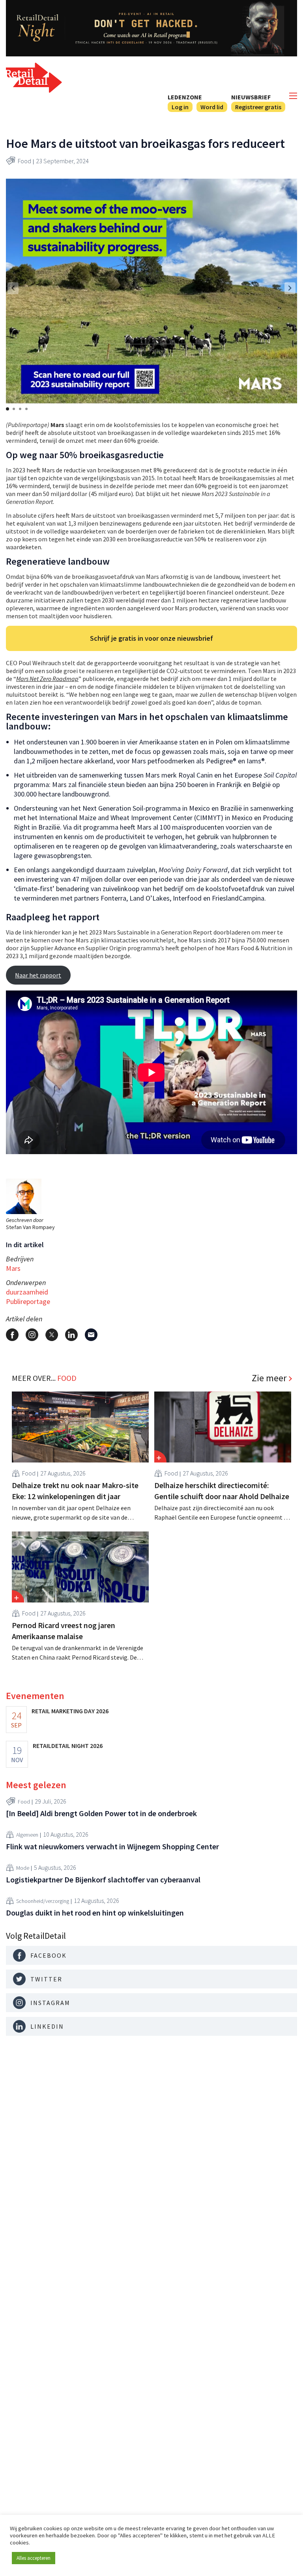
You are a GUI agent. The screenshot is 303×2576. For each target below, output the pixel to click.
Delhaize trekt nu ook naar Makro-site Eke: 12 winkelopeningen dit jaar (75, 1491)
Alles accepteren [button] (34, 2558)
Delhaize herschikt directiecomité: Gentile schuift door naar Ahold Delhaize (222, 1491)
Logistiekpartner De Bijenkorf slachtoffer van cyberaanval (103, 1879)
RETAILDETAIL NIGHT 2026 (68, 1746)
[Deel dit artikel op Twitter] (52, 1335)
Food (24, 161)
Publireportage (28, 1301)
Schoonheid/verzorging (43, 1901)
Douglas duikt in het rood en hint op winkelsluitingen (95, 1913)
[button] (290, 288)
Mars (13, 1268)
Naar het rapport (38, 975)
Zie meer (269, 1378)
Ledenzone (185, 97)
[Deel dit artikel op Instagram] (32, 1335)
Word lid (212, 107)
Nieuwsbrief (251, 97)
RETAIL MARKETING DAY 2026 (70, 1711)
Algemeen (27, 1835)
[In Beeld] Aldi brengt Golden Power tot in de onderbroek (101, 1813)
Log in (180, 107)
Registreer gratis (258, 107)
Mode (23, 1868)
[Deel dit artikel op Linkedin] (71, 1335)
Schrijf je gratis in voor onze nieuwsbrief (151, 638)
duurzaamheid (27, 1292)
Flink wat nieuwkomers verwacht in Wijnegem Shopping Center (112, 1846)
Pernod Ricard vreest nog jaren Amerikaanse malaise (64, 1631)
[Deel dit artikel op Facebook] (12, 1335)
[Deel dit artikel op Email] (91, 1335)
